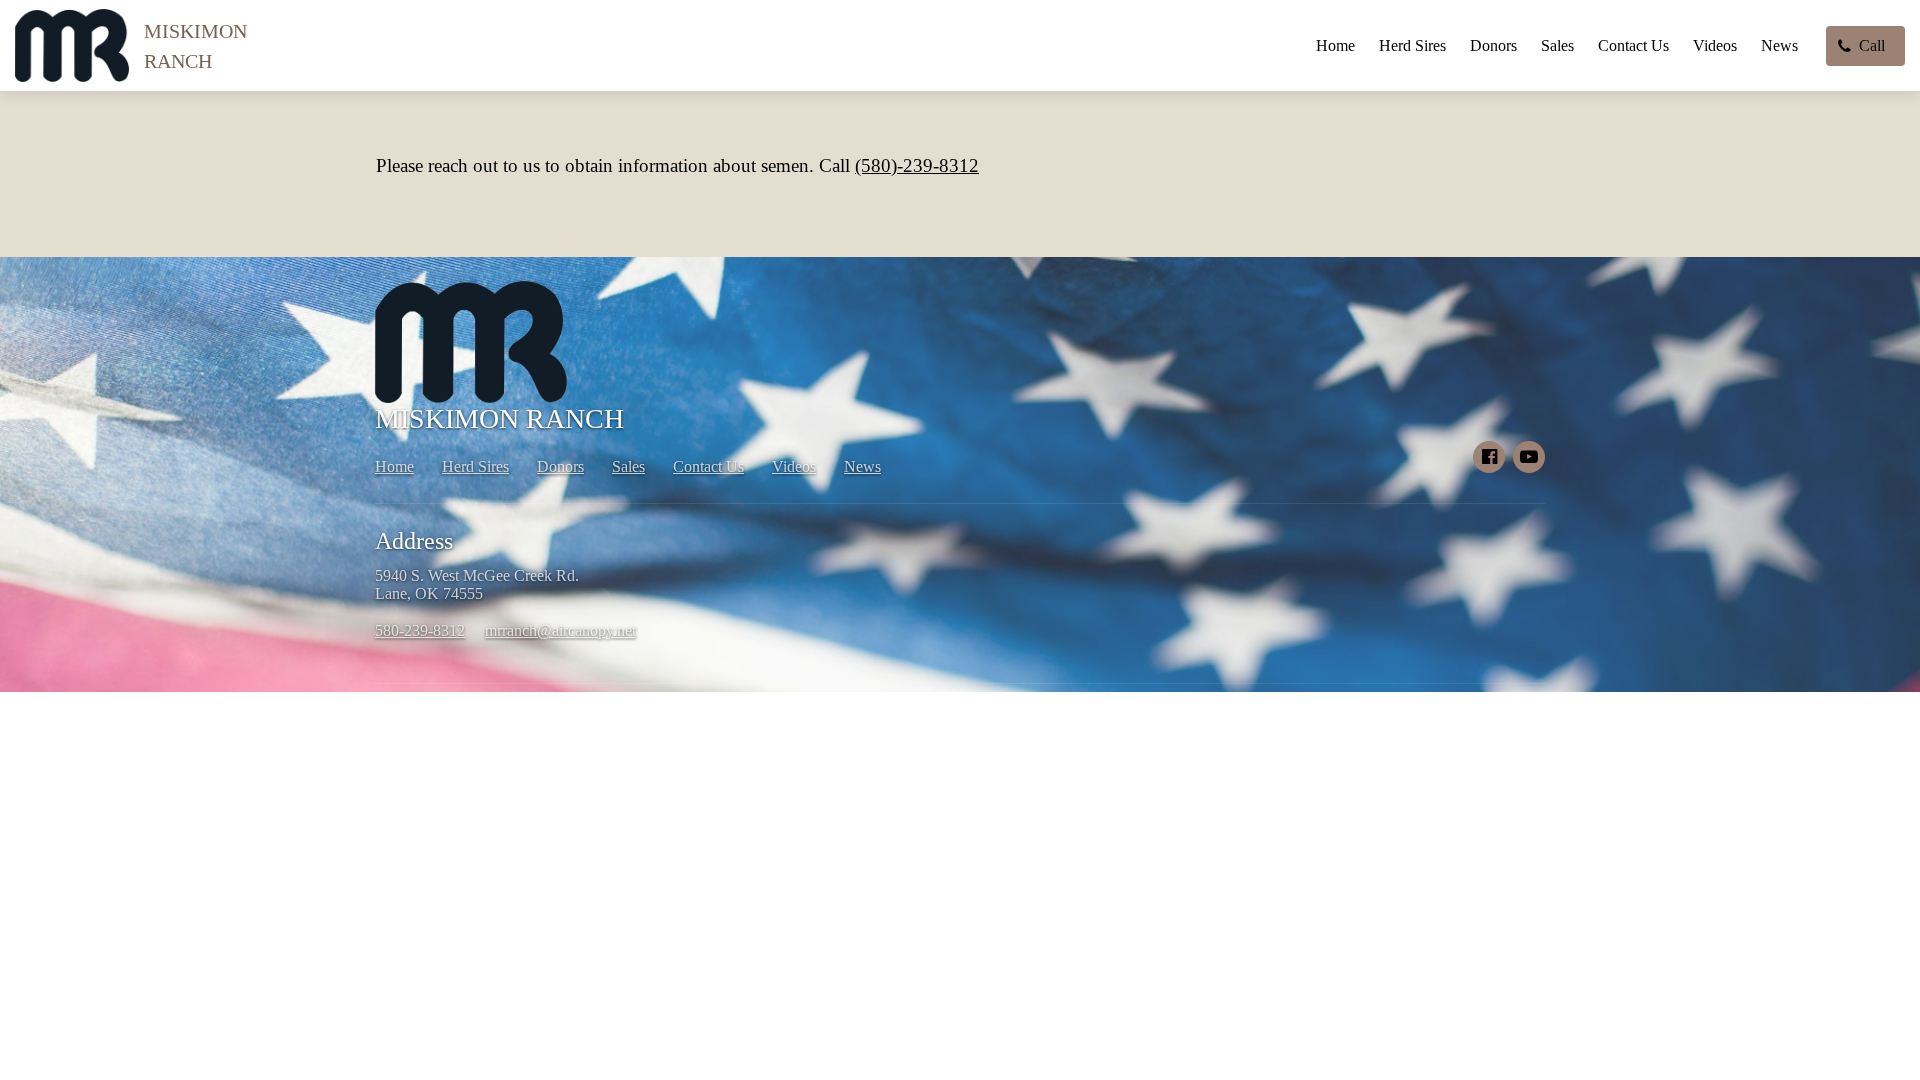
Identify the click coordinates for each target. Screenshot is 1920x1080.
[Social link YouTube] (1529, 457)
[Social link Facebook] (1489, 457)
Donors (1493, 45)
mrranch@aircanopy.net (560, 630)
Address (414, 541)
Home (1335, 45)
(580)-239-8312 (917, 165)
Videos (1715, 45)
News (1779, 45)
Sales (1557, 45)
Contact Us (1633, 45)
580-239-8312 (420, 630)
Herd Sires (1412, 45)
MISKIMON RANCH (195, 46)
